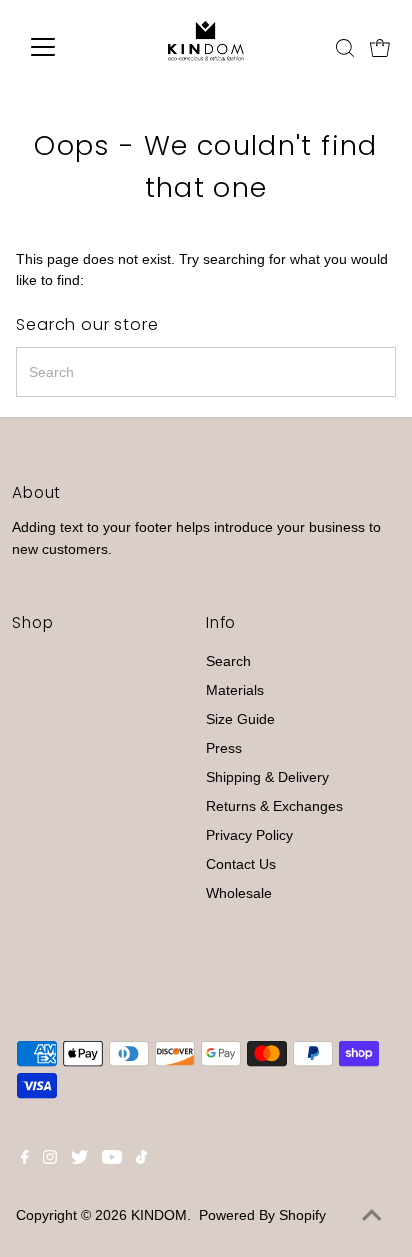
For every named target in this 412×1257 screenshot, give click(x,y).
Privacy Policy (249, 835)
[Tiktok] (141, 1160)
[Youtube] (112, 1160)
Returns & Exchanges (274, 806)
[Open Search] (345, 48)
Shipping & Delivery (267, 777)
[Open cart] (380, 47)
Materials (235, 690)
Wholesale (239, 893)
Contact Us (241, 864)
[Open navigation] (61, 47)
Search (228, 661)
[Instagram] (50, 1160)
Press (224, 748)
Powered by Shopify (262, 1215)
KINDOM (159, 1215)
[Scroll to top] (372, 1217)
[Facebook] (25, 1160)
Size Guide (240, 719)
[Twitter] (79, 1160)
